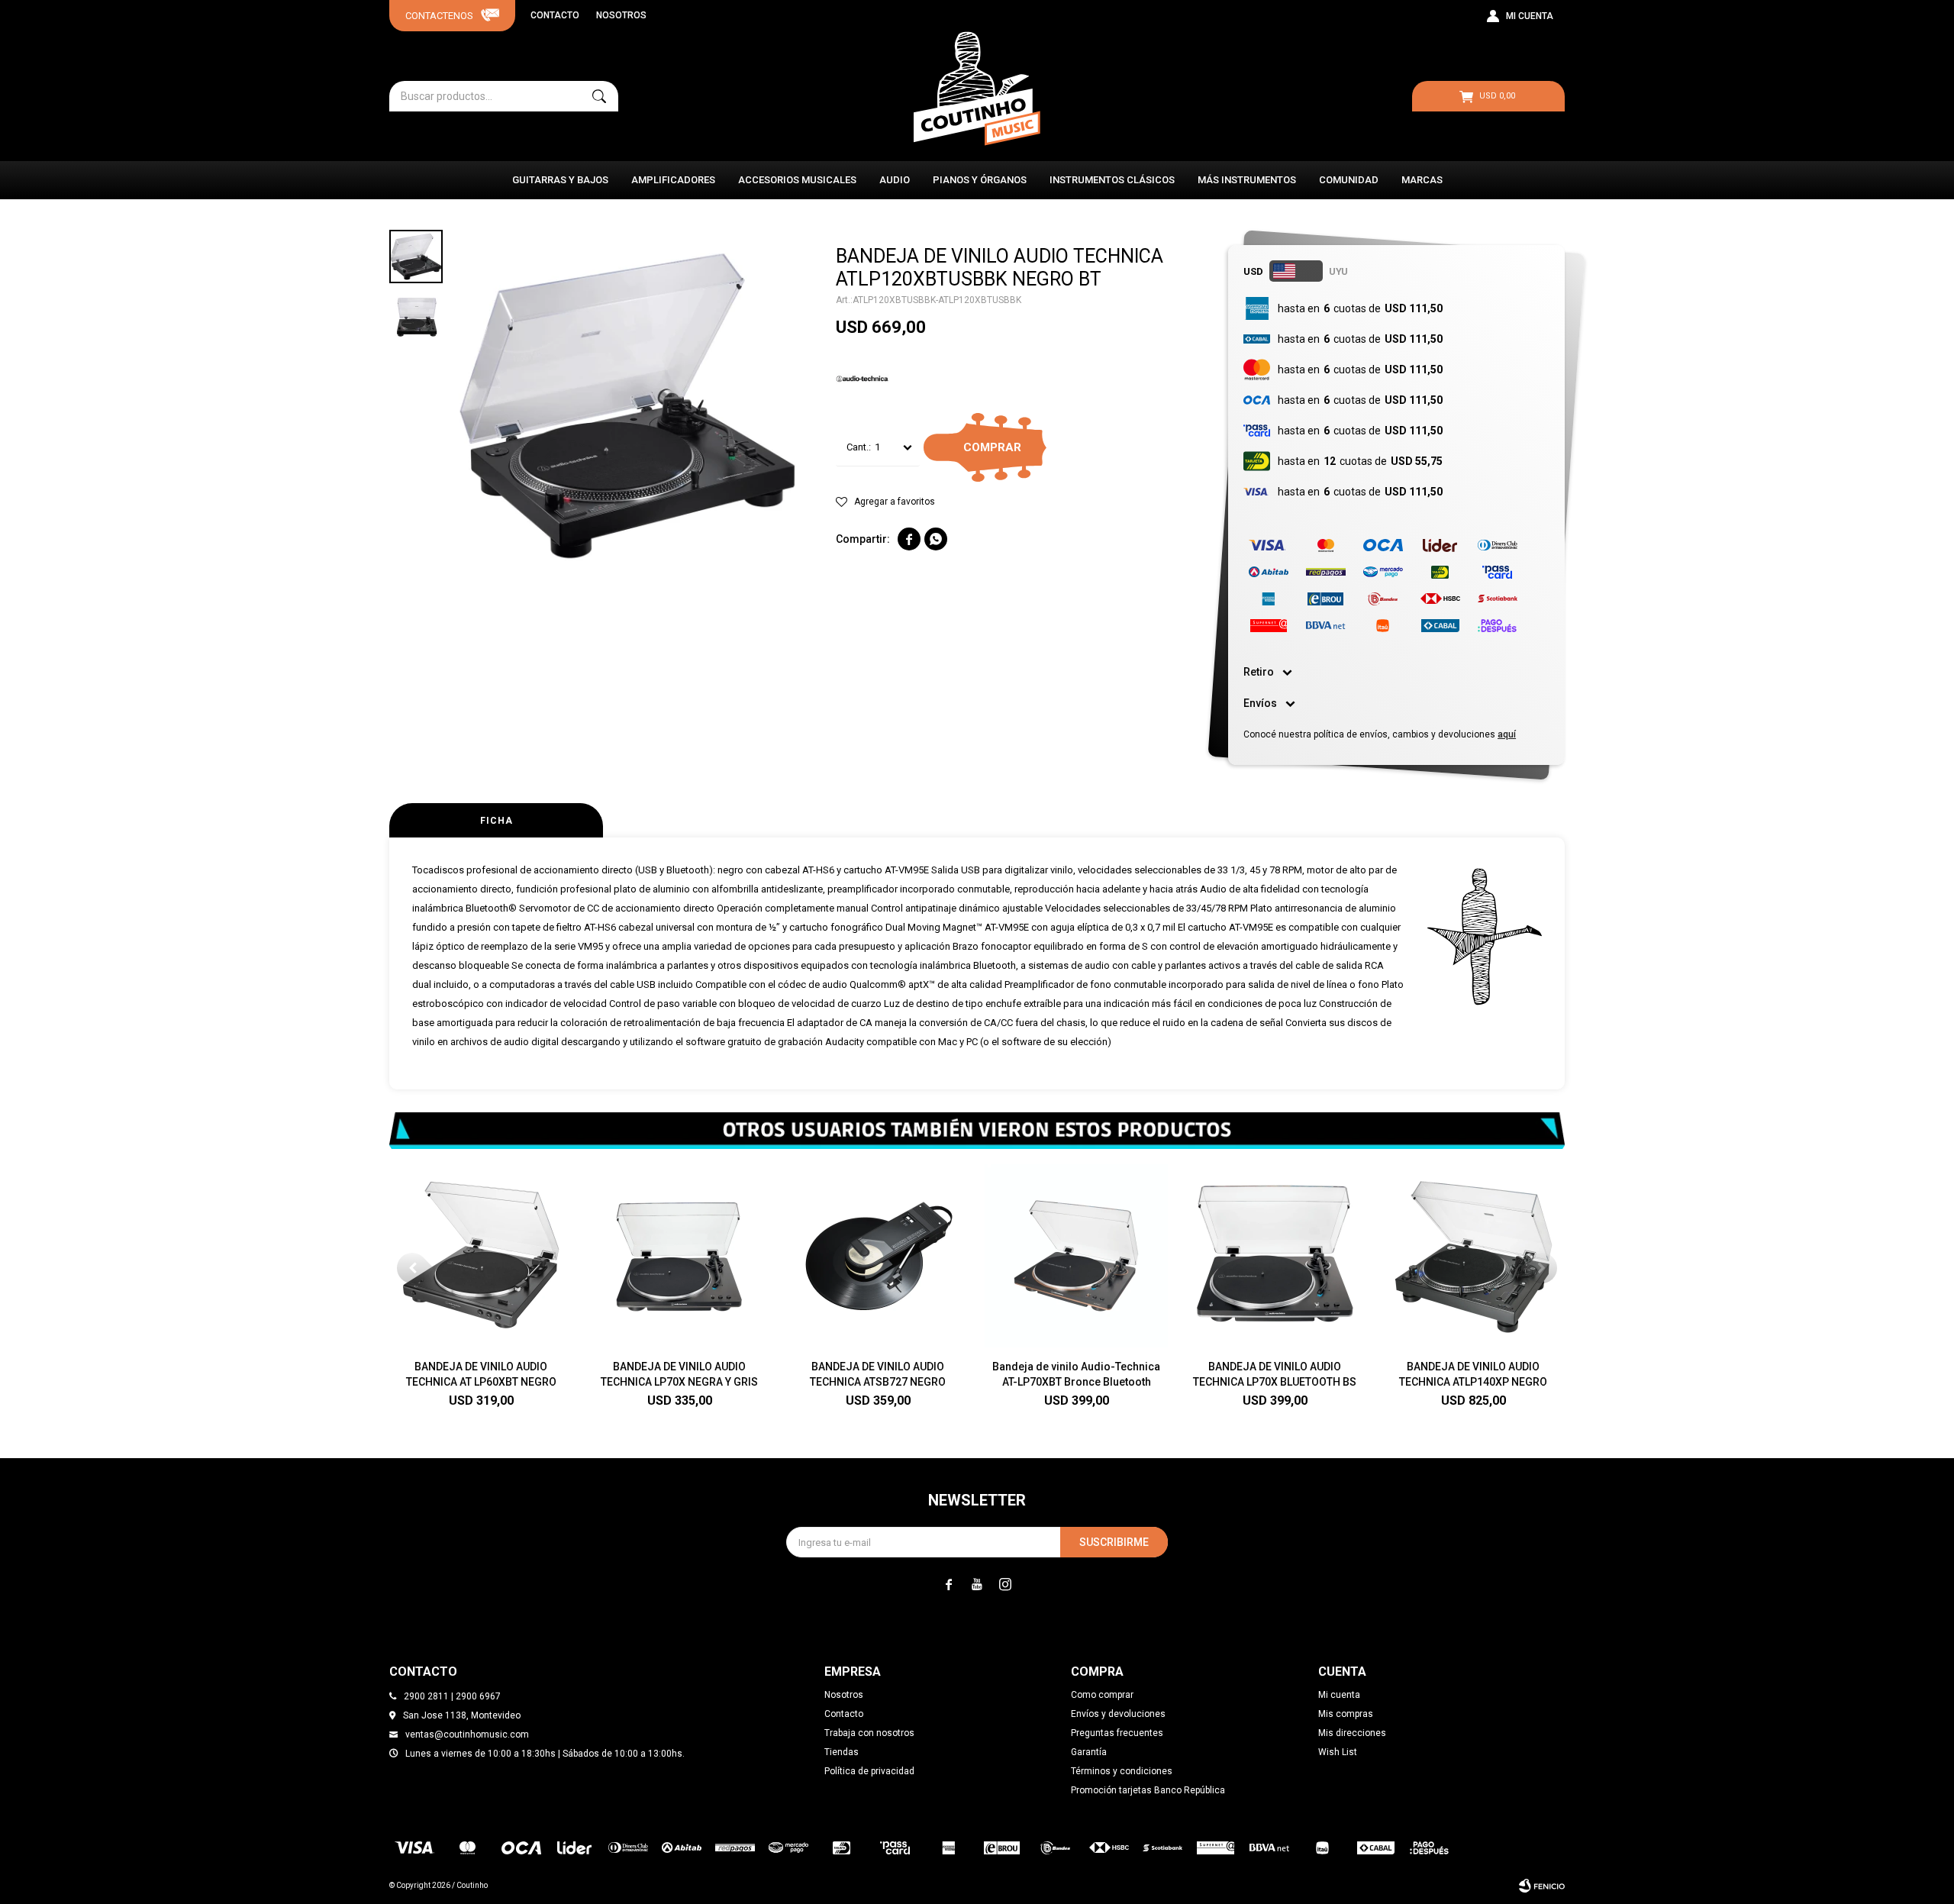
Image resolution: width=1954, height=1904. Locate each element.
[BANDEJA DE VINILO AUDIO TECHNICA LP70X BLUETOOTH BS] (1275, 1256)
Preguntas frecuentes (1117, 1733)
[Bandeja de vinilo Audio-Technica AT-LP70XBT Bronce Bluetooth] (1076, 1256)
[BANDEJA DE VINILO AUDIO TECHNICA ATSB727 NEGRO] (878, 1256)
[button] (599, 96)
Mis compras (1346, 1714)
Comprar (992, 447)
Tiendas (842, 1752)
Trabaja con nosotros (869, 1733)
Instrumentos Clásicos (1112, 180)
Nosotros (621, 15)
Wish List (1338, 1752)
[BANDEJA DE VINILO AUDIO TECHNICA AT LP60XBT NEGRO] (481, 1256)
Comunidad (1349, 180)
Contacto (555, 15)
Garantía (1089, 1752)
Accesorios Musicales (797, 180)
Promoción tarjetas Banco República (1148, 1790)
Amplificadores (673, 180)
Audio (895, 180)
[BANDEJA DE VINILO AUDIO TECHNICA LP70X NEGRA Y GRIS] (679, 1256)
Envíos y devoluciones (1118, 1714)
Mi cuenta (1339, 1695)
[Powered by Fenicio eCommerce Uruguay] (1542, 1886)
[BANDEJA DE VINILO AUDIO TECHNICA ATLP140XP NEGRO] (1473, 1256)
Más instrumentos (1247, 180)
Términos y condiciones (1122, 1771)
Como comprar (1102, 1695)
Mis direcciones (1352, 1733)
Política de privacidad (869, 1771)
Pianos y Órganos (980, 180)
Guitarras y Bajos (560, 180)
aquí (1507, 734)
